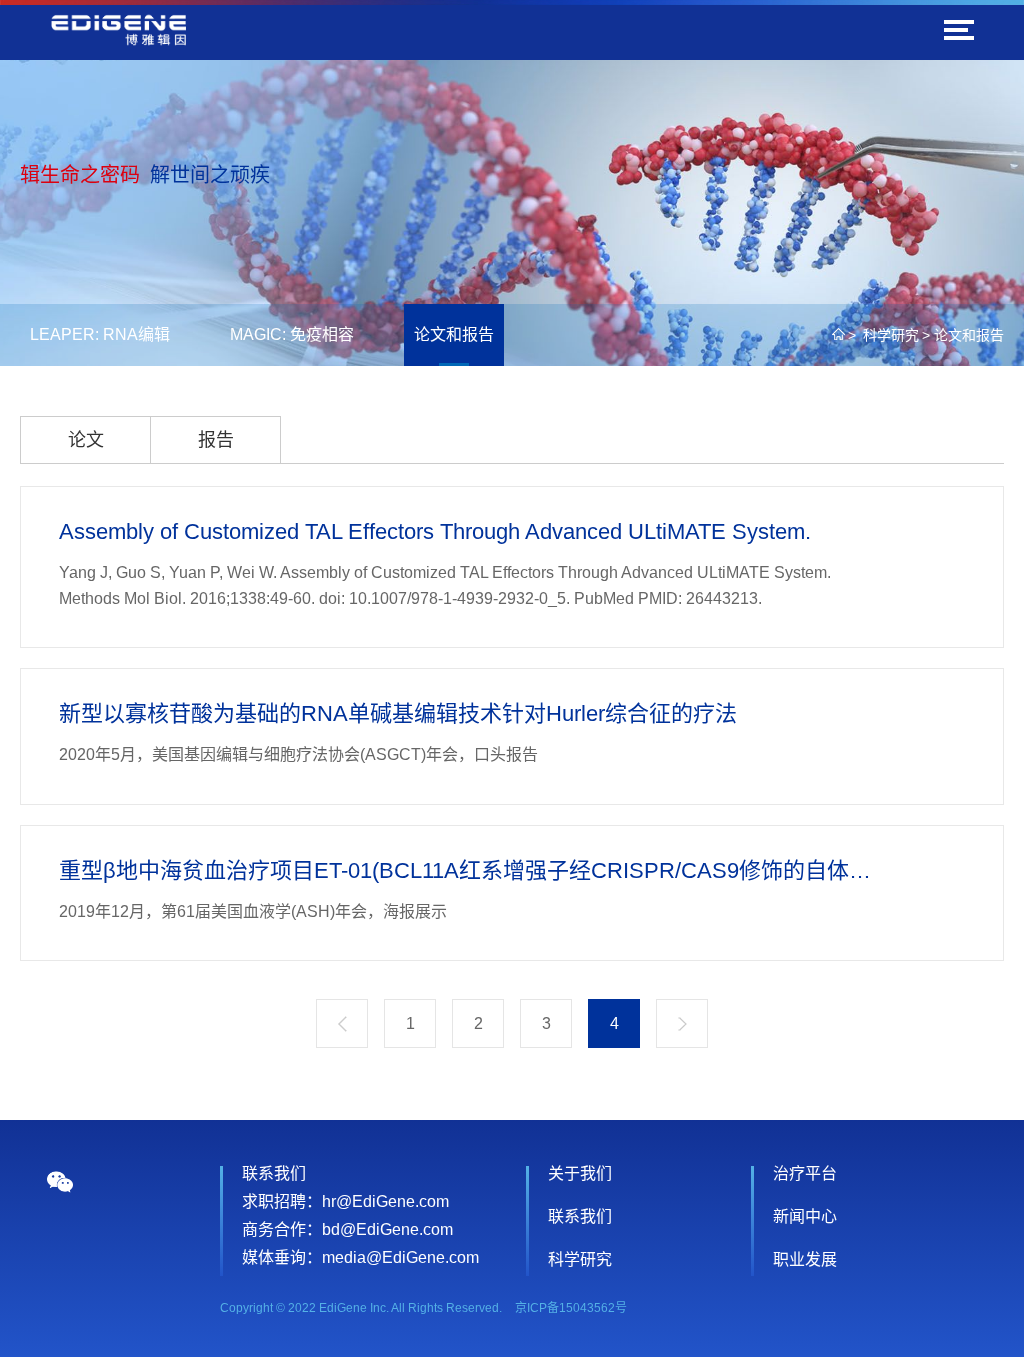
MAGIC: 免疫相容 (292, 334)
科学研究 (891, 335)
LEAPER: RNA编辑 (100, 334)
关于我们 (580, 1173)
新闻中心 (805, 1216)
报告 (216, 440)
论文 (86, 440)
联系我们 (580, 1216)
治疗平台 (805, 1173)
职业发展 (805, 1259)
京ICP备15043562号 (571, 1308)
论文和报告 (454, 334)
